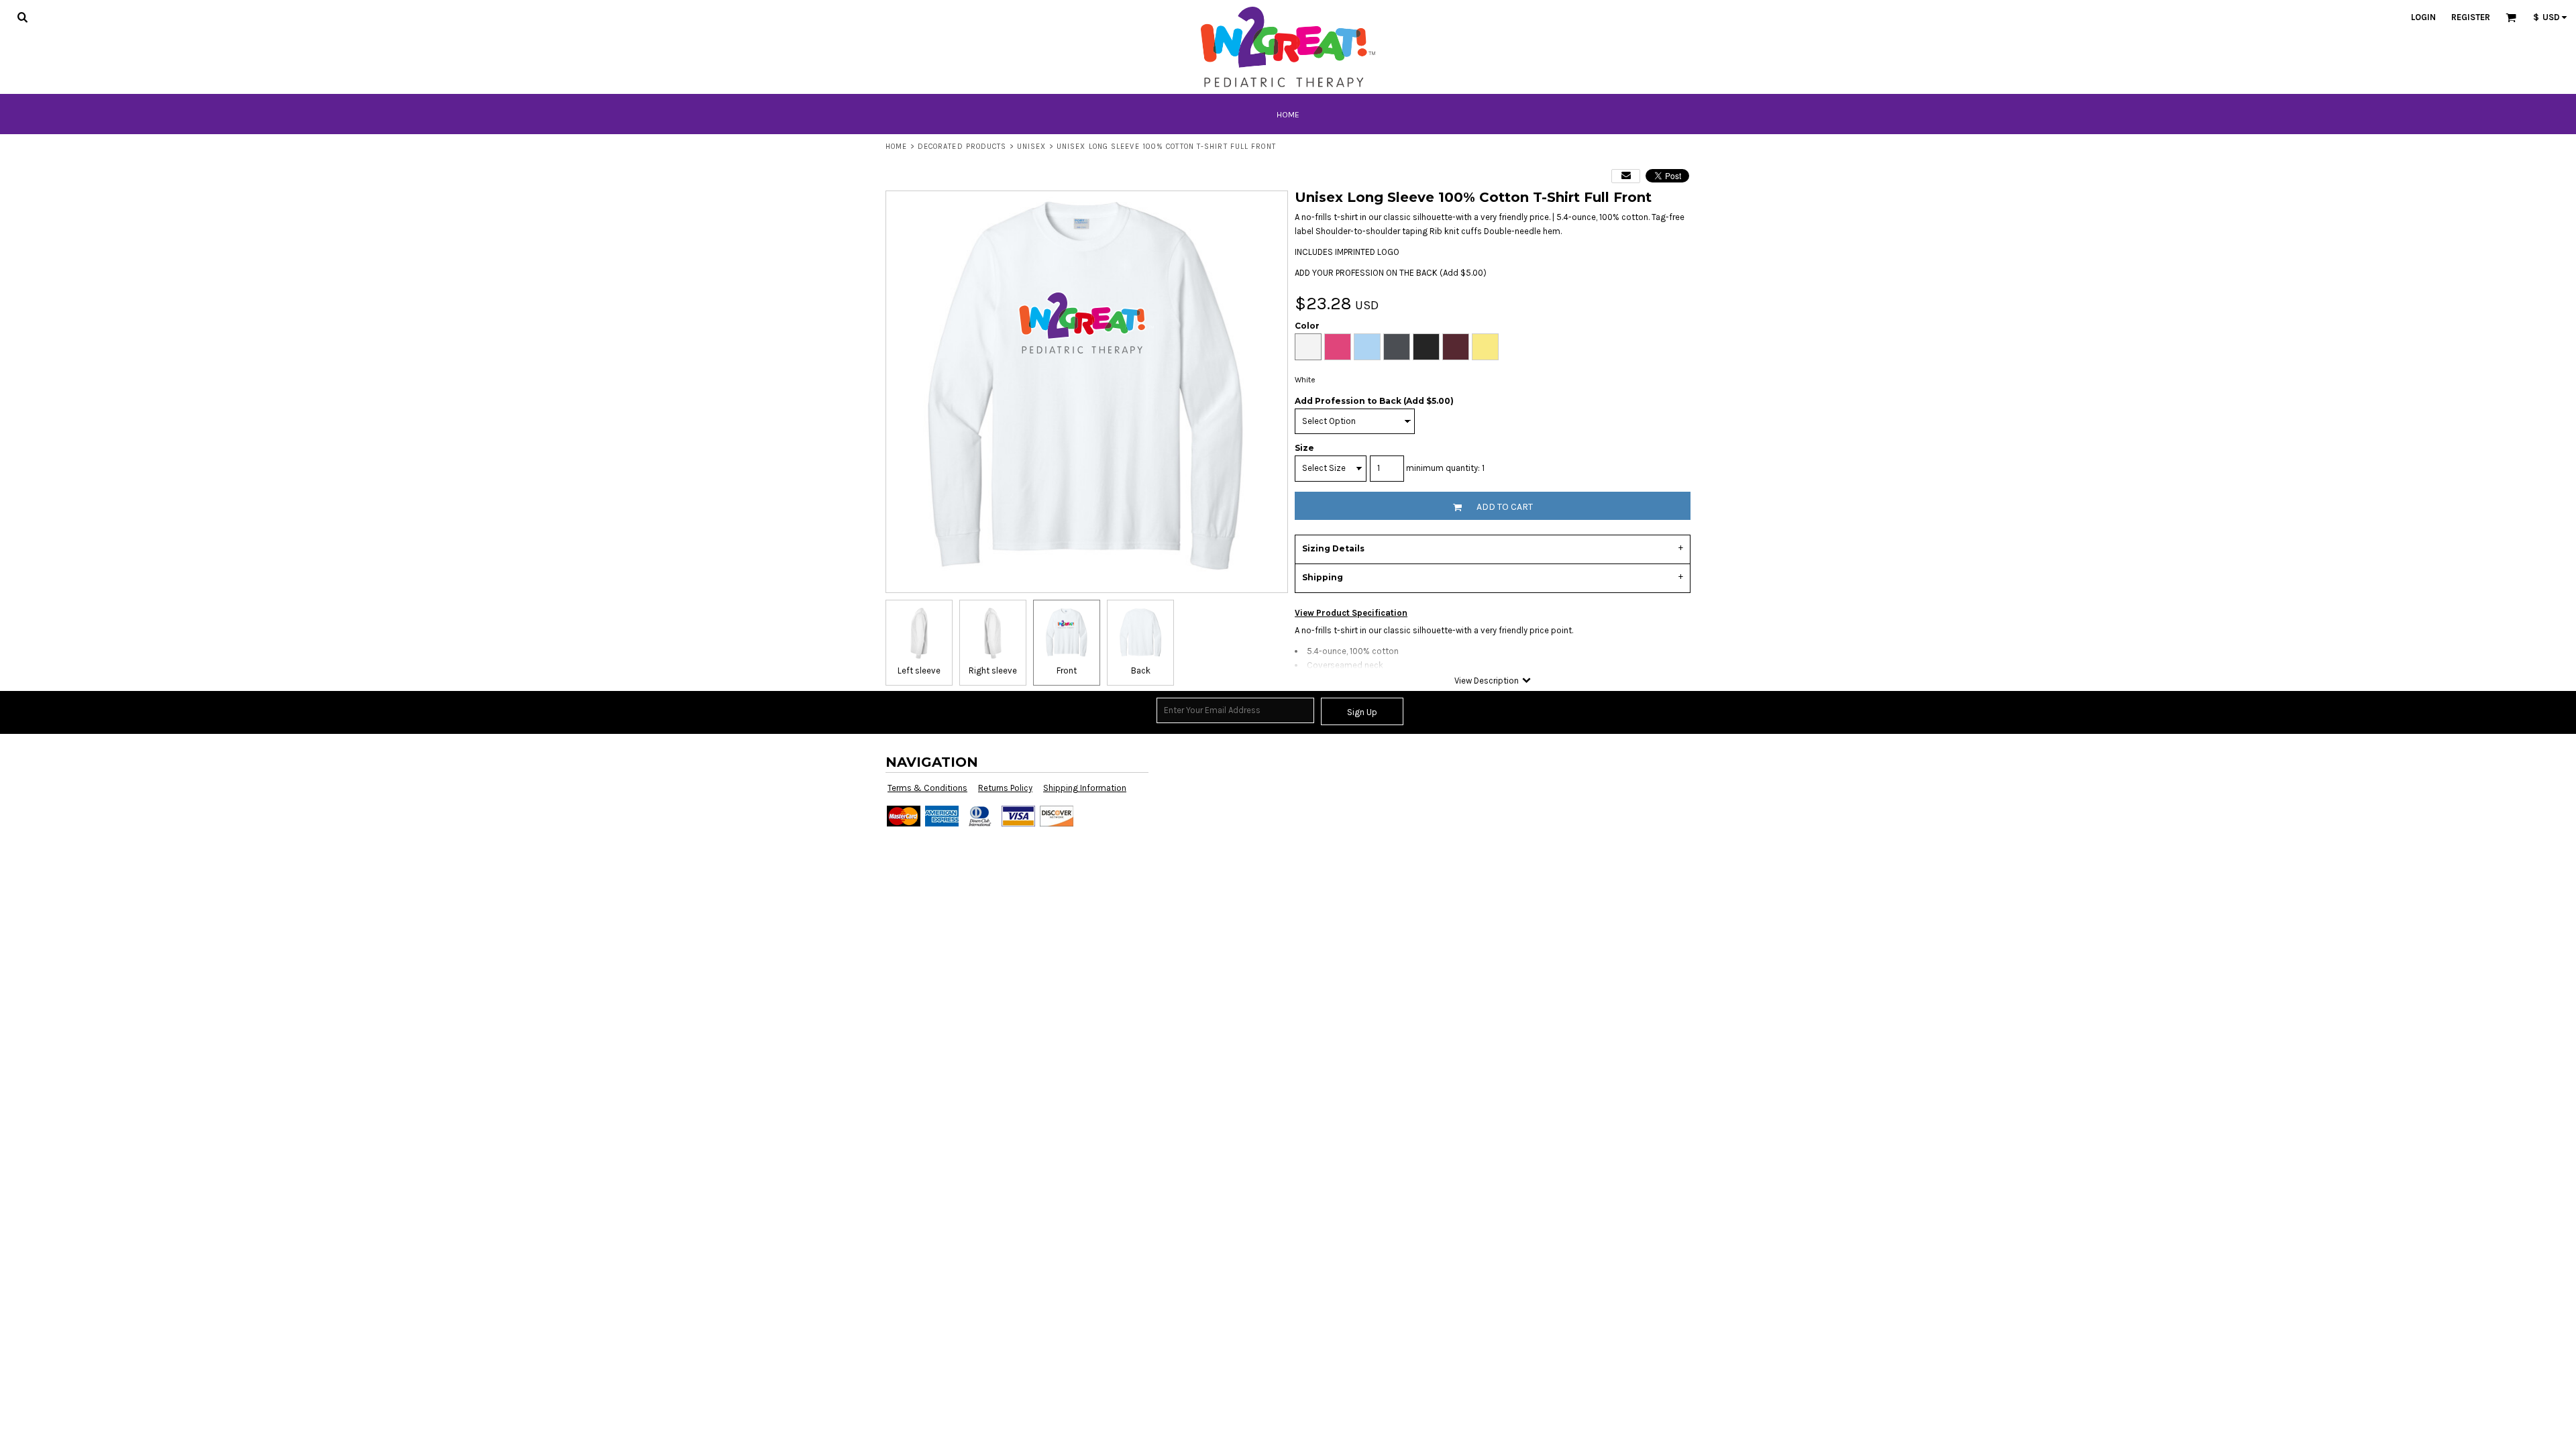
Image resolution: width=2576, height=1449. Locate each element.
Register (2471, 17)
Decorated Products (962, 147)
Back (1141, 670)
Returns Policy (1005, 788)
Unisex (1032, 147)
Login (2423, 17)
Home (896, 147)
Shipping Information (1085, 788)
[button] (22, 17)
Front (1067, 670)
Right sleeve (993, 670)
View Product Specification (1351, 613)
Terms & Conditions (927, 788)
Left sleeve (919, 670)
